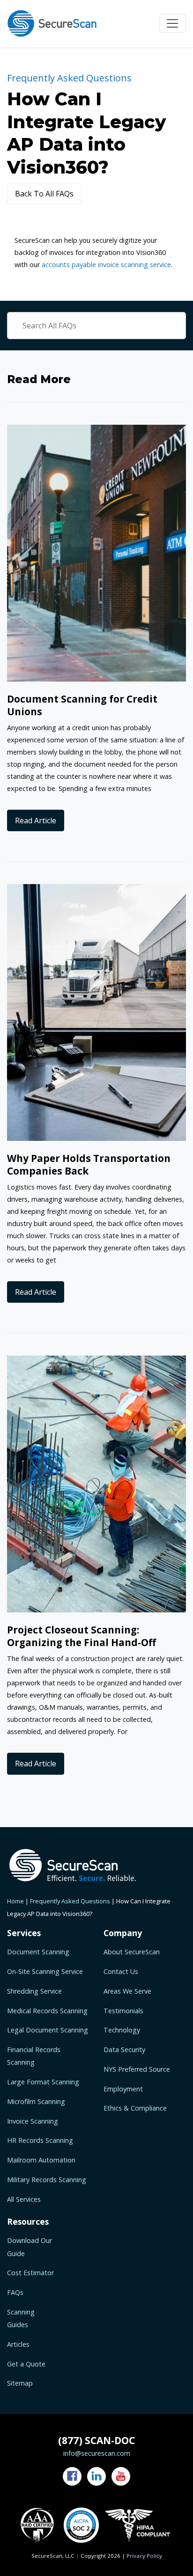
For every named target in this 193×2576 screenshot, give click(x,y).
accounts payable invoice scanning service (106, 265)
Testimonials (123, 2011)
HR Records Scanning (40, 2140)
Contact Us (121, 1971)
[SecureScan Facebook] (72, 2476)
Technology (122, 2030)
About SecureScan (132, 1952)
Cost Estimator (30, 2273)
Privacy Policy (144, 2556)
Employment (123, 2089)
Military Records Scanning (47, 2180)
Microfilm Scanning (36, 2101)
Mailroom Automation (41, 2160)
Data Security (124, 2050)
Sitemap (20, 2383)
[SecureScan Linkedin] (96, 2476)
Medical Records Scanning (47, 2011)
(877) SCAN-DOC (96, 2440)
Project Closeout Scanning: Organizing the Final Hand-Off (82, 1636)
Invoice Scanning (33, 2121)
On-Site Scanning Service (45, 1971)
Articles (18, 2344)
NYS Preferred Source (137, 2069)
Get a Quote (26, 2364)
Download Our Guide (30, 2247)
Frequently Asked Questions (70, 1901)
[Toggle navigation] (172, 23)
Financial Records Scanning (34, 2056)
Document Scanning (38, 1952)
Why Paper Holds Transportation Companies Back (89, 1165)
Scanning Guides (21, 2318)
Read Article (36, 820)
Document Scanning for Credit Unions (82, 705)
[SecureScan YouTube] (121, 2476)
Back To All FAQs (44, 194)
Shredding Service (34, 1991)
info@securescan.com (97, 2453)
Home (15, 1901)
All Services (24, 2199)
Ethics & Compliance (135, 2108)
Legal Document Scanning (48, 2030)
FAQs (15, 2292)
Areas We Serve (127, 1991)
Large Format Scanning (43, 2082)
